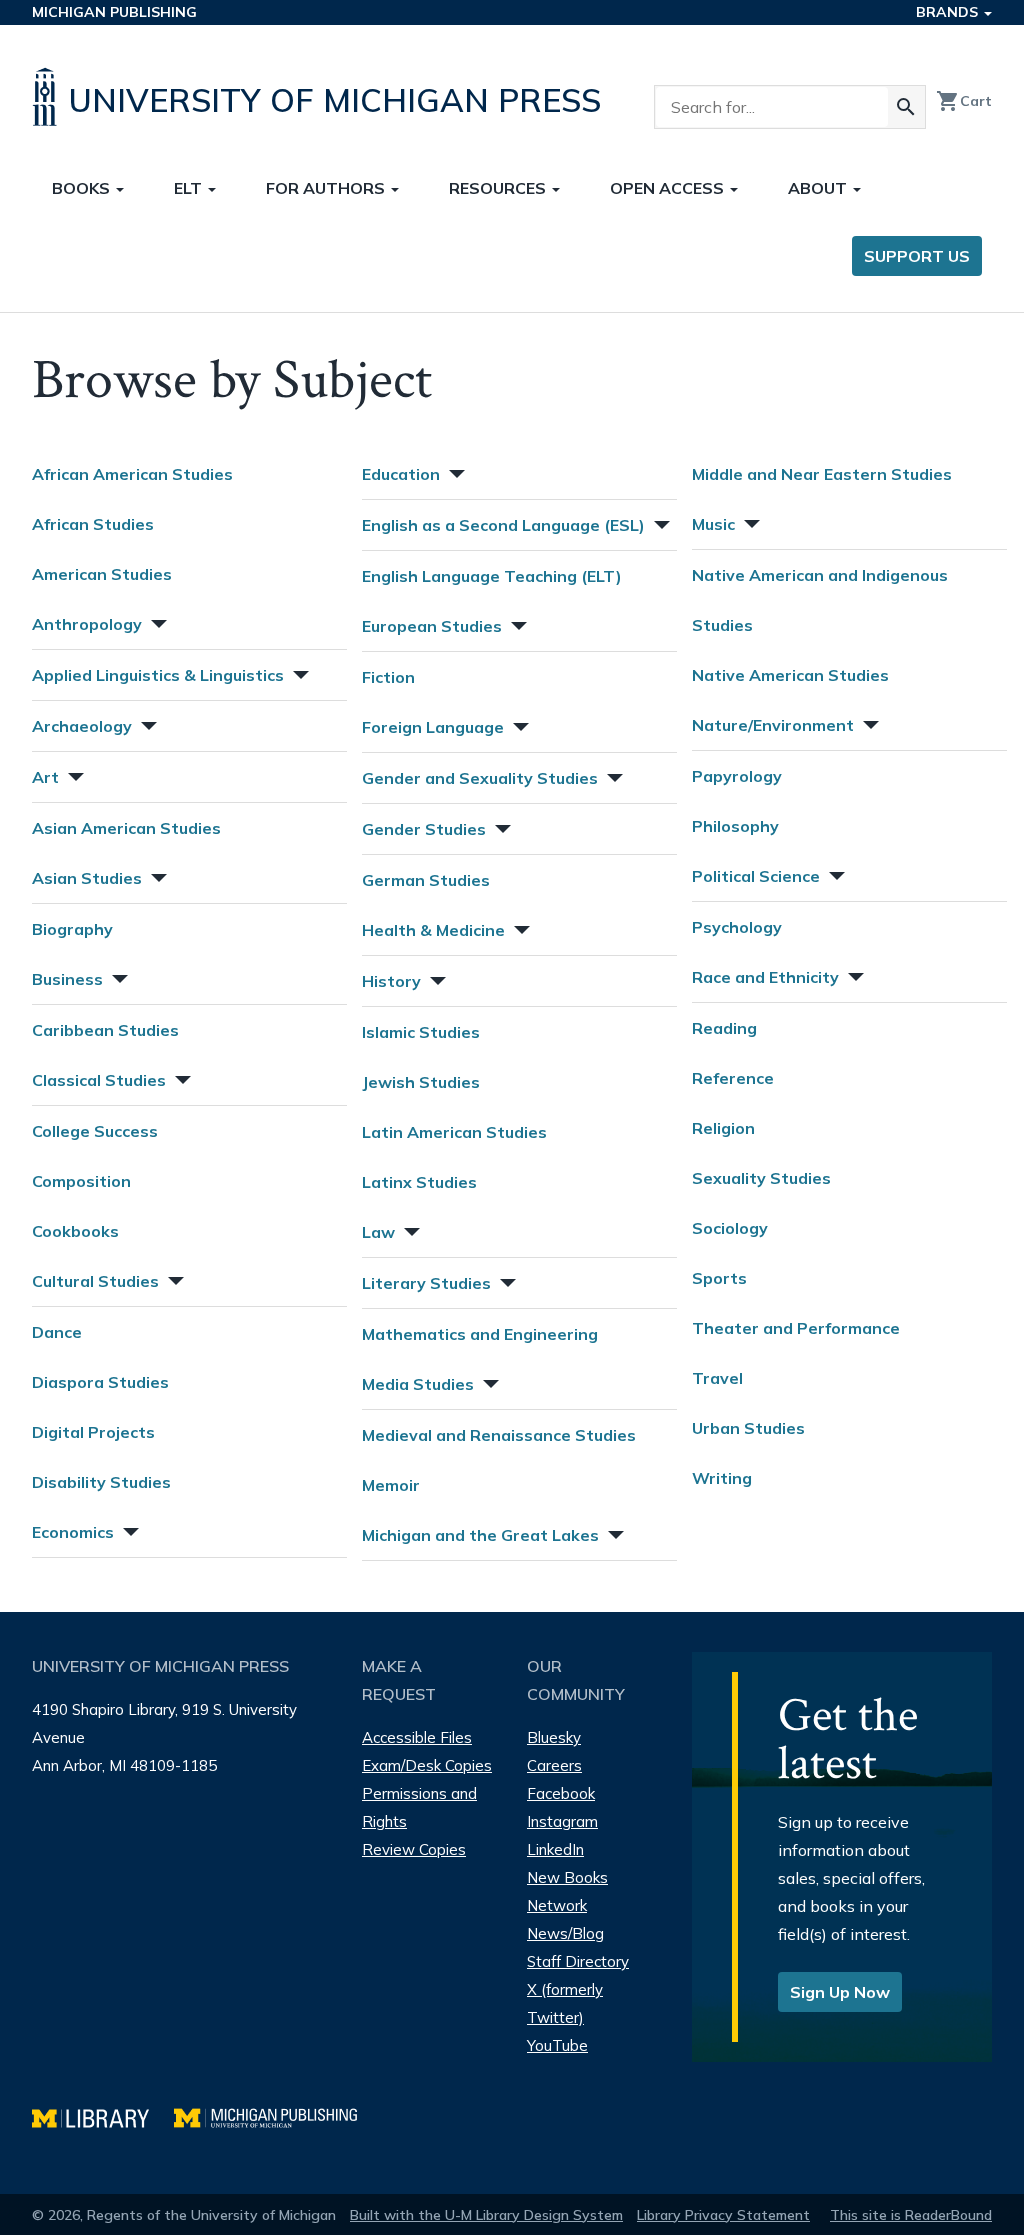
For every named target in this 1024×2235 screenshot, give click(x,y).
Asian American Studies (126, 828)
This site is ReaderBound (911, 2215)
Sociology (730, 1228)
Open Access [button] (669, 188)
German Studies (426, 880)
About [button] (819, 188)
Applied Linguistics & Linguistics (158, 675)
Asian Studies (87, 878)
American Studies (102, 574)
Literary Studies (426, 1283)
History (391, 981)
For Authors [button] (327, 188)
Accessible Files (417, 1737)
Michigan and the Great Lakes (480, 1535)
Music (713, 524)
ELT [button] (190, 188)
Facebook (561, 1793)
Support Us (917, 256)
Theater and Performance (796, 1328)
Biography (72, 929)
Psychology (737, 927)
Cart (964, 101)
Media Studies (418, 1384)
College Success (95, 1131)
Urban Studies (748, 1428)
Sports (719, 1278)
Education (401, 474)
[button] (157, 621)
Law (378, 1232)
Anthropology (87, 624)
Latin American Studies (454, 1132)
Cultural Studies (95, 1281)
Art (45, 777)
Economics (73, 1532)
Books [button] (83, 188)
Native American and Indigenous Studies (820, 600)
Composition (81, 1181)
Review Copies (414, 1849)
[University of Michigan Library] (103, 2115)
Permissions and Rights (419, 1807)
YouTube (557, 2045)
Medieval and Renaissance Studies (499, 1435)
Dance (57, 1332)
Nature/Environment (773, 725)
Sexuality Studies (761, 1178)
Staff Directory (578, 1961)
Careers (554, 1765)
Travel (717, 1378)
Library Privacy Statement (723, 2215)
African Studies (93, 524)
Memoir (391, 1485)
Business (67, 979)
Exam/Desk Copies (427, 1765)
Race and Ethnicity (765, 977)
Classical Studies (99, 1080)
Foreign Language (433, 727)
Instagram (562, 1821)
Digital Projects (93, 1432)
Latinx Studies (419, 1182)
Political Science (756, 876)
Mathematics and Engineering (480, 1334)
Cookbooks (75, 1231)
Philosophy (735, 826)
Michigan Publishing (114, 12)
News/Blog (565, 1933)
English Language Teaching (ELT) (492, 576)
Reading (724, 1028)
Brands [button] (949, 12)
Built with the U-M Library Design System (486, 2215)
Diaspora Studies (100, 1382)
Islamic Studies (421, 1032)
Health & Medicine (433, 930)
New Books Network (567, 1891)
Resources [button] (499, 188)
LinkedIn (555, 1849)
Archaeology (82, 726)
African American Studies (132, 474)
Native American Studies (790, 675)
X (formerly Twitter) (565, 2003)
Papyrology (737, 776)
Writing (722, 1478)
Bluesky (554, 1737)
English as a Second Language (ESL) (503, 525)
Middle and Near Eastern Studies (822, 474)
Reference (733, 1078)
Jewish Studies (421, 1082)
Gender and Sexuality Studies (480, 778)
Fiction (388, 677)
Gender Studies (424, 829)
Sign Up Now (840, 1992)
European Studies (432, 626)
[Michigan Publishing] (275, 2115)
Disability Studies (101, 1482)
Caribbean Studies (105, 1030)
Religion (723, 1128)
